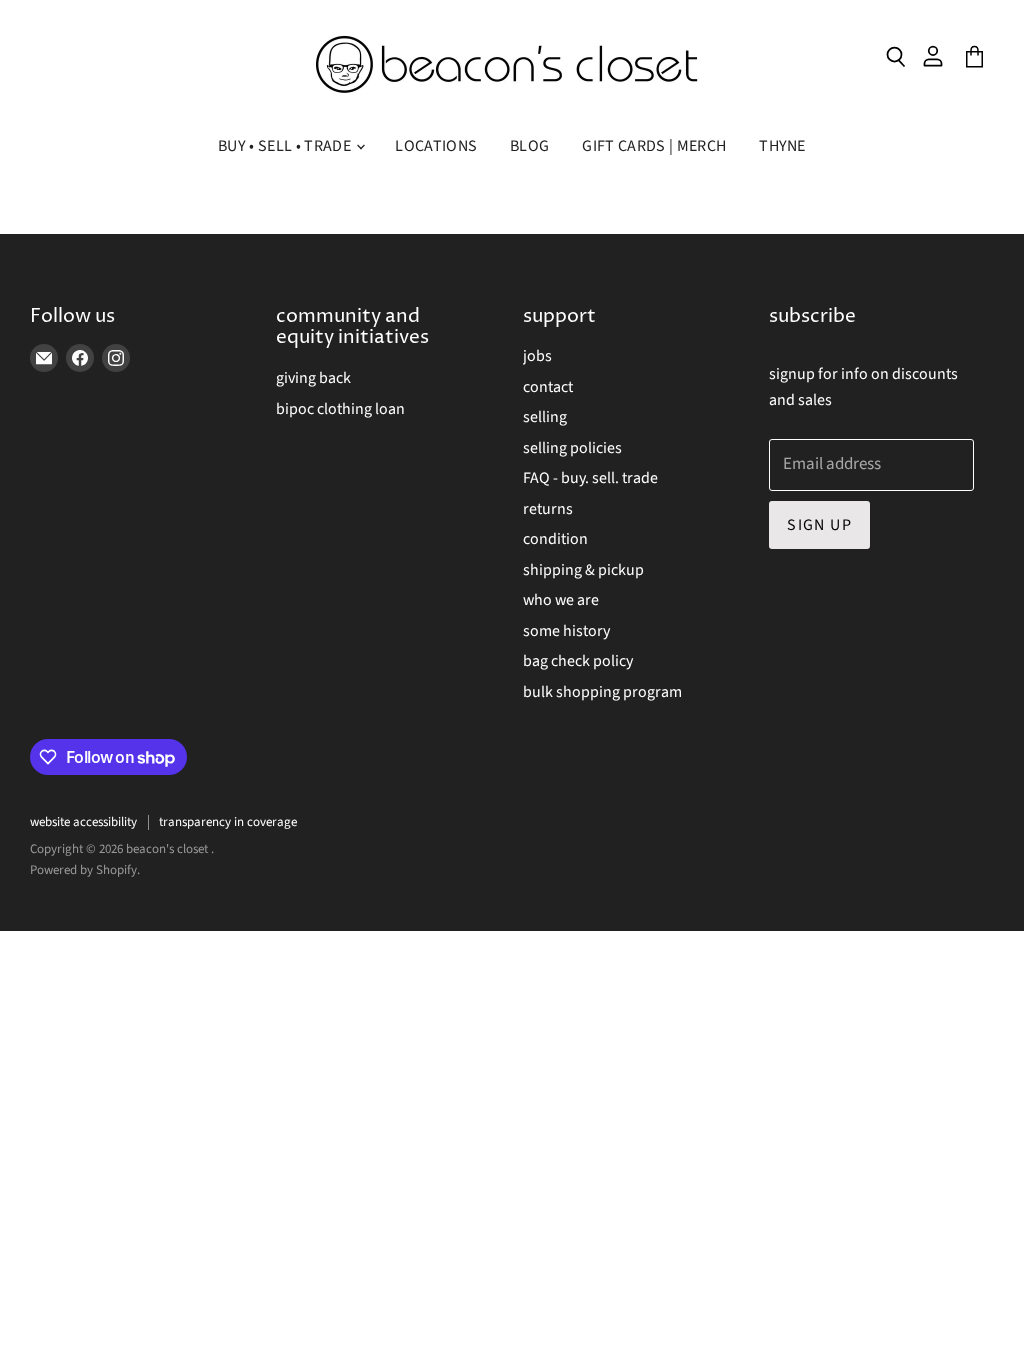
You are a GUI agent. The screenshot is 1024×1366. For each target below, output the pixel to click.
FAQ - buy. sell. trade (590, 478)
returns (548, 509)
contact (548, 387)
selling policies (572, 448)
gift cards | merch (654, 146)
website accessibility (83, 822)
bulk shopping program (602, 692)
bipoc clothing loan (340, 409)
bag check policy (578, 661)
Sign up (819, 525)
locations (436, 146)
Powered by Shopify (83, 870)
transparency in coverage (228, 822)
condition (555, 539)
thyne (782, 146)
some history (566, 631)
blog (529, 146)
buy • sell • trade (286, 146)
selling (545, 417)
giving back (313, 378)
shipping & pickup (583, 570)
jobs (537, 356)
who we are (561, 600)
